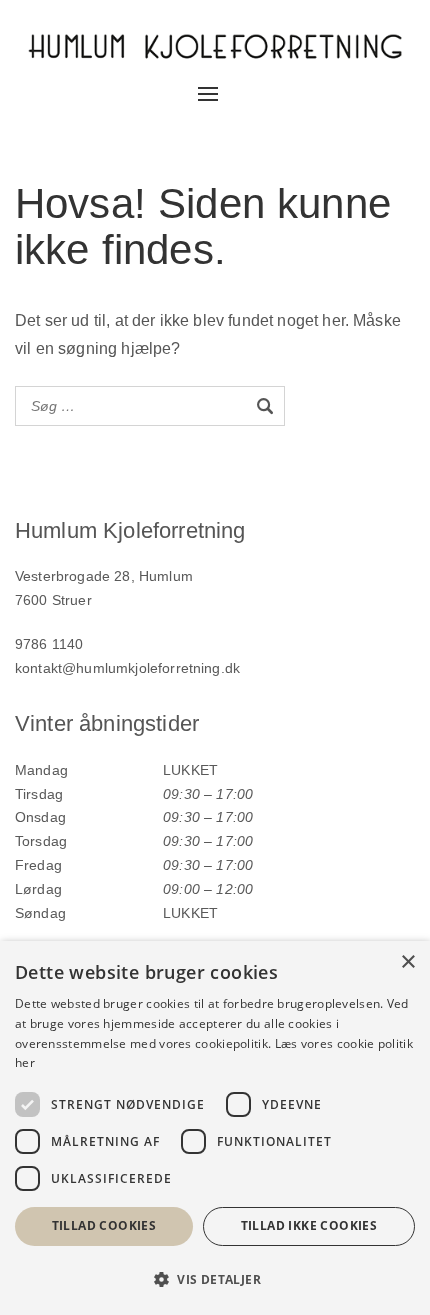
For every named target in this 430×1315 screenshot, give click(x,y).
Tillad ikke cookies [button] (309, 1225)
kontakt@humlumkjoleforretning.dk (127, 668)
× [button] (407, 962)
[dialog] (215, 1128)
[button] (215, 1279)
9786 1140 (49, 644)
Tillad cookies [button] (104, 1225)
